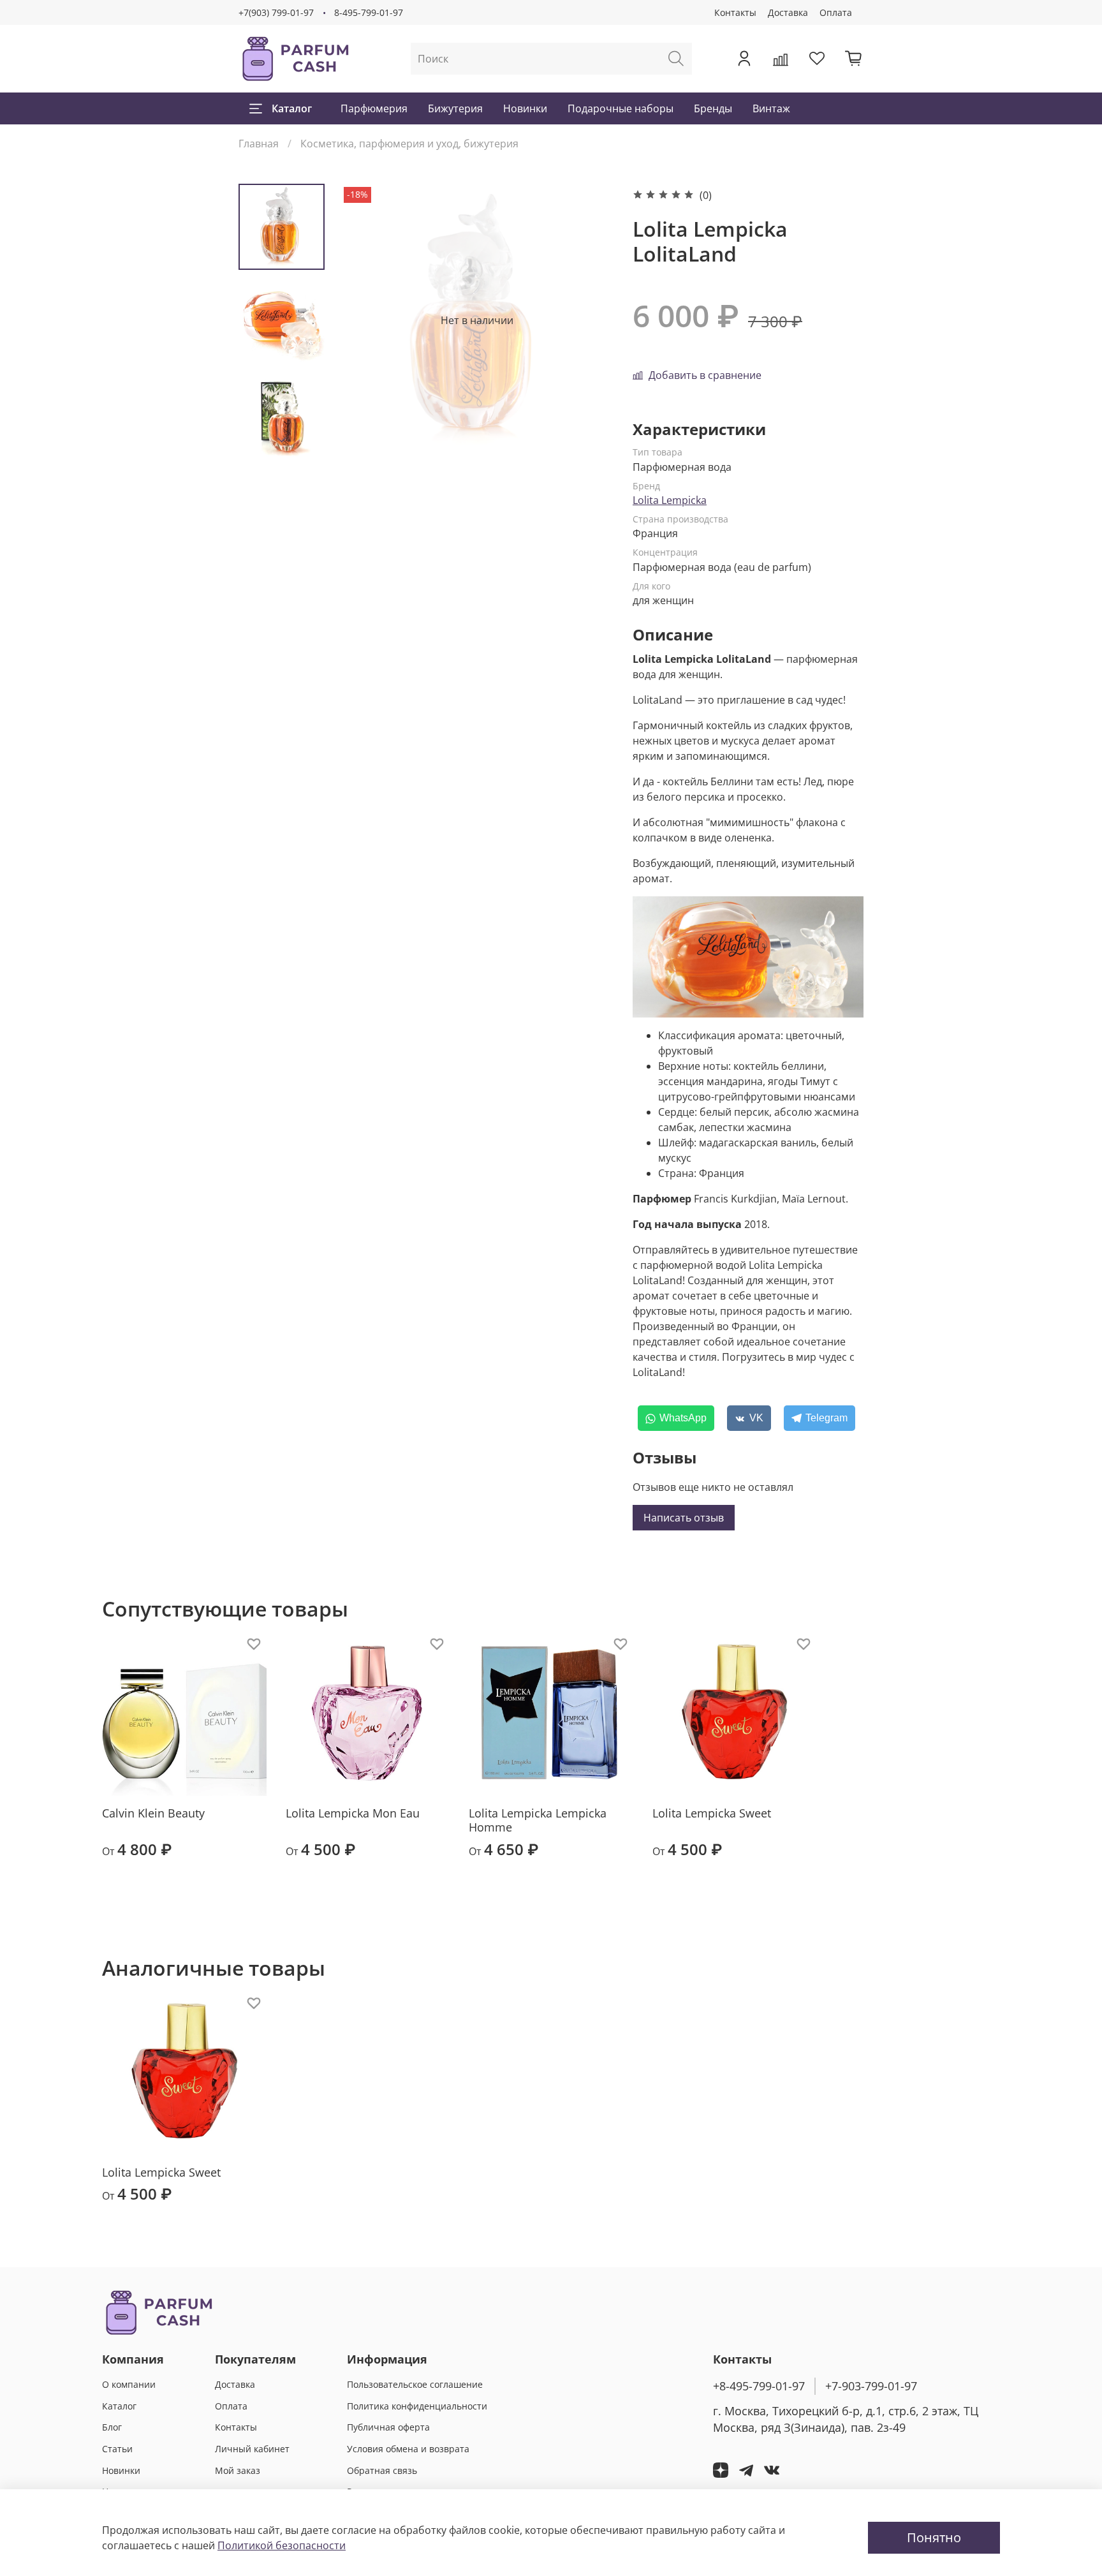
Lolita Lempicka (670, 500)
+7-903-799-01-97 (871, 2386)
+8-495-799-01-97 (759, 2386)
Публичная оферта (388, 2427)
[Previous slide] (366, 320)
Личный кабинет (252, 2449)
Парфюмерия (374, 108)
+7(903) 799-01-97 (276, 12)
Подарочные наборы (621, 108)
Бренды (713, 108)
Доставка (788, 12)
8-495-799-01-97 (369, 12)
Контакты (735, 12)
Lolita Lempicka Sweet (712, 1813)
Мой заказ (238, 2470)
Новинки (525, 108)
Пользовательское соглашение (415, 2384)
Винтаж (771, 108)
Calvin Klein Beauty (153, 1813)
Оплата (836, 12)
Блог (112, 2427)
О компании (129, 2384)
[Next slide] (282, 440)
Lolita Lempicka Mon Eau (353, 1813)
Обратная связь (382, 2470)
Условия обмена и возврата (408, 2449)
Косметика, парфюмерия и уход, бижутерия (409, 144)
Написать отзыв (684, 1518)
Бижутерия (455, 108)
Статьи (117, 2449)
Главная (259, 144)
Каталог (292, 108)
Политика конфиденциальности (417, 2406)
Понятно (934, 2537)
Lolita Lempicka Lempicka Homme (538, 1820)
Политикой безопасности (282, 2545)
